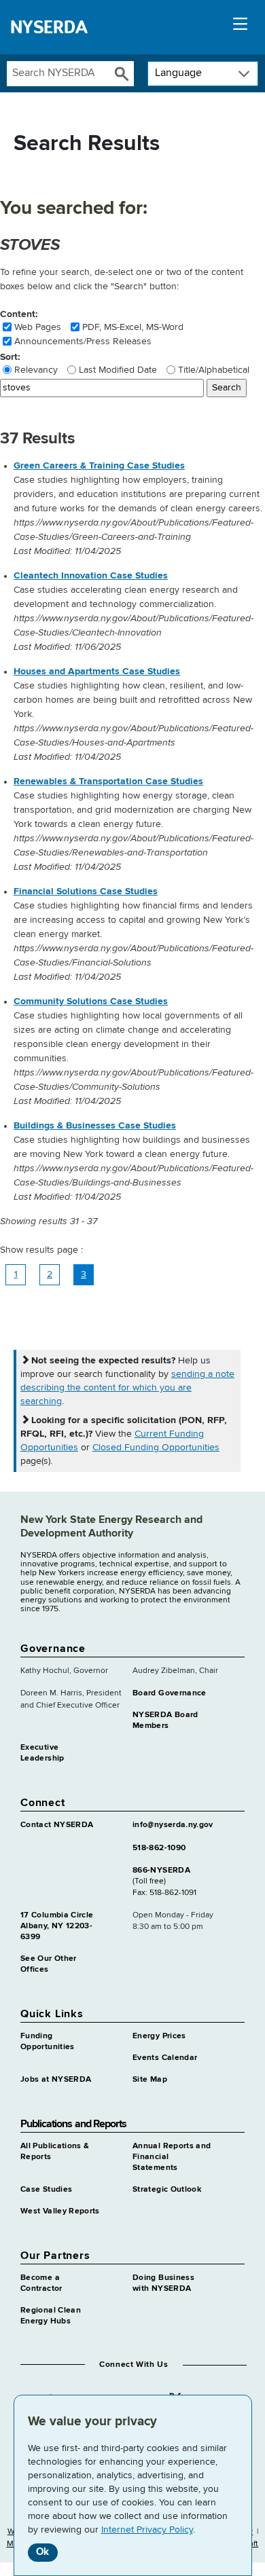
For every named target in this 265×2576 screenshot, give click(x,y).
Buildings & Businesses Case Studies (95, 1126)
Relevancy (36, 370)
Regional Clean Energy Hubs (51, 2316)
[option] (139, 509)
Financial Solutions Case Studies (86, 891)
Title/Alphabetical (214, 370)
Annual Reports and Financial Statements (172, 2157)
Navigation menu (240, 27)
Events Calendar (165, 2058)
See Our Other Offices (49, 1964)
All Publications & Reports (55, 2152)
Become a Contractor (41, 2283)
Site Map (150, 2080)
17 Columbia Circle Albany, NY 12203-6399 (57, 1926)
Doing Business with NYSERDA (163, 2283)
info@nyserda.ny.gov (173, 1825)
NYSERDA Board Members (165, 1721)
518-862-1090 (159, 1848)
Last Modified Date (118, 370)
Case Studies (46, 2190)
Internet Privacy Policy (147, 2530)
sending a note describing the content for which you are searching (127, 1388)
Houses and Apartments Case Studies (97, 671)
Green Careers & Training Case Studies (99, 466)
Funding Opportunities (48, 2042)
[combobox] (58, 74)
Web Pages (38, 327)
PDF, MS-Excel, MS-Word (133, 327)
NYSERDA (49, 27)
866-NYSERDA (161, 1871)
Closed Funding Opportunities (156, 1448)
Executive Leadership (42, 1753)
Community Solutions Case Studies (91, 1001)
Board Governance (170, 1693)
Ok (42, 2552)
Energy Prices (159, 2036)
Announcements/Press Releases (83, 342)
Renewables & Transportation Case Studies (108, 781)
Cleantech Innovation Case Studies (91, 576)
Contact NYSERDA (57, 1825)
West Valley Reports (60, 2211)
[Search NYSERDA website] (121, 74)
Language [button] (178, 73)
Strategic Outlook (167, 2190)
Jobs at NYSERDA (56, 2080)
